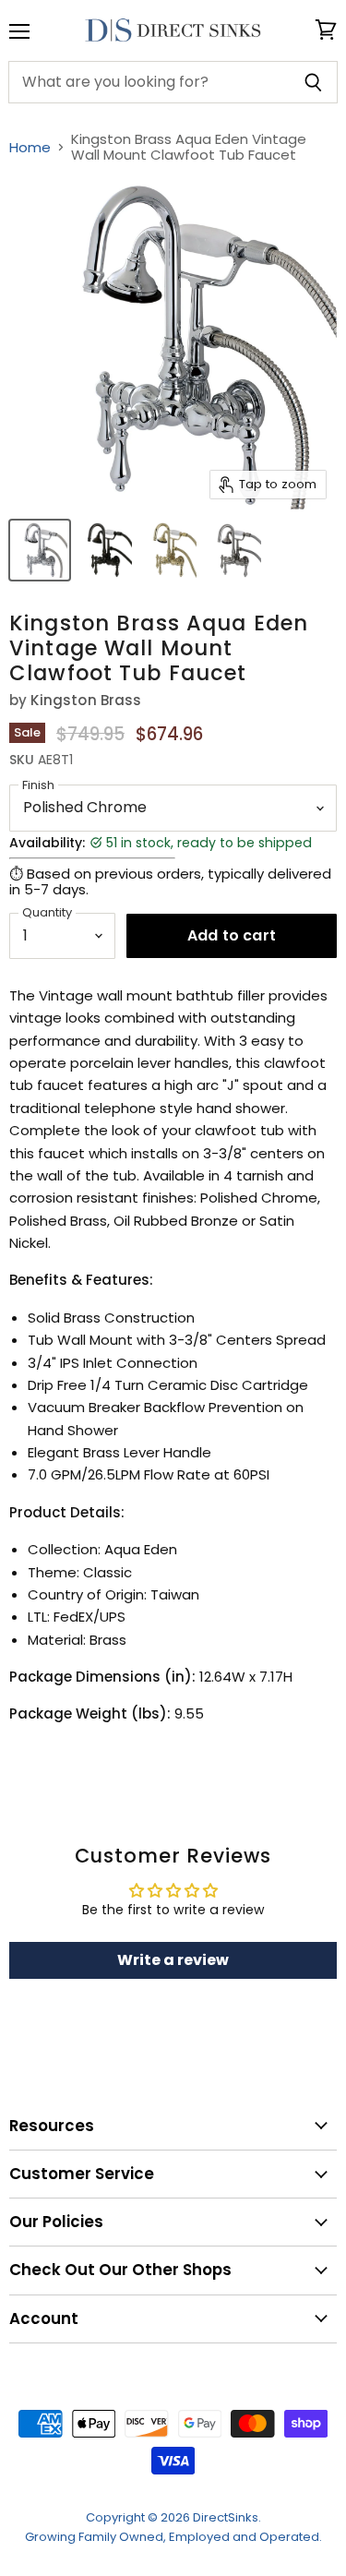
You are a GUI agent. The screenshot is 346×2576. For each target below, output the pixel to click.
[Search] (313, 82)
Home (30, 147)
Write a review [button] (173, 1960)
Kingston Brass (86, 700)
